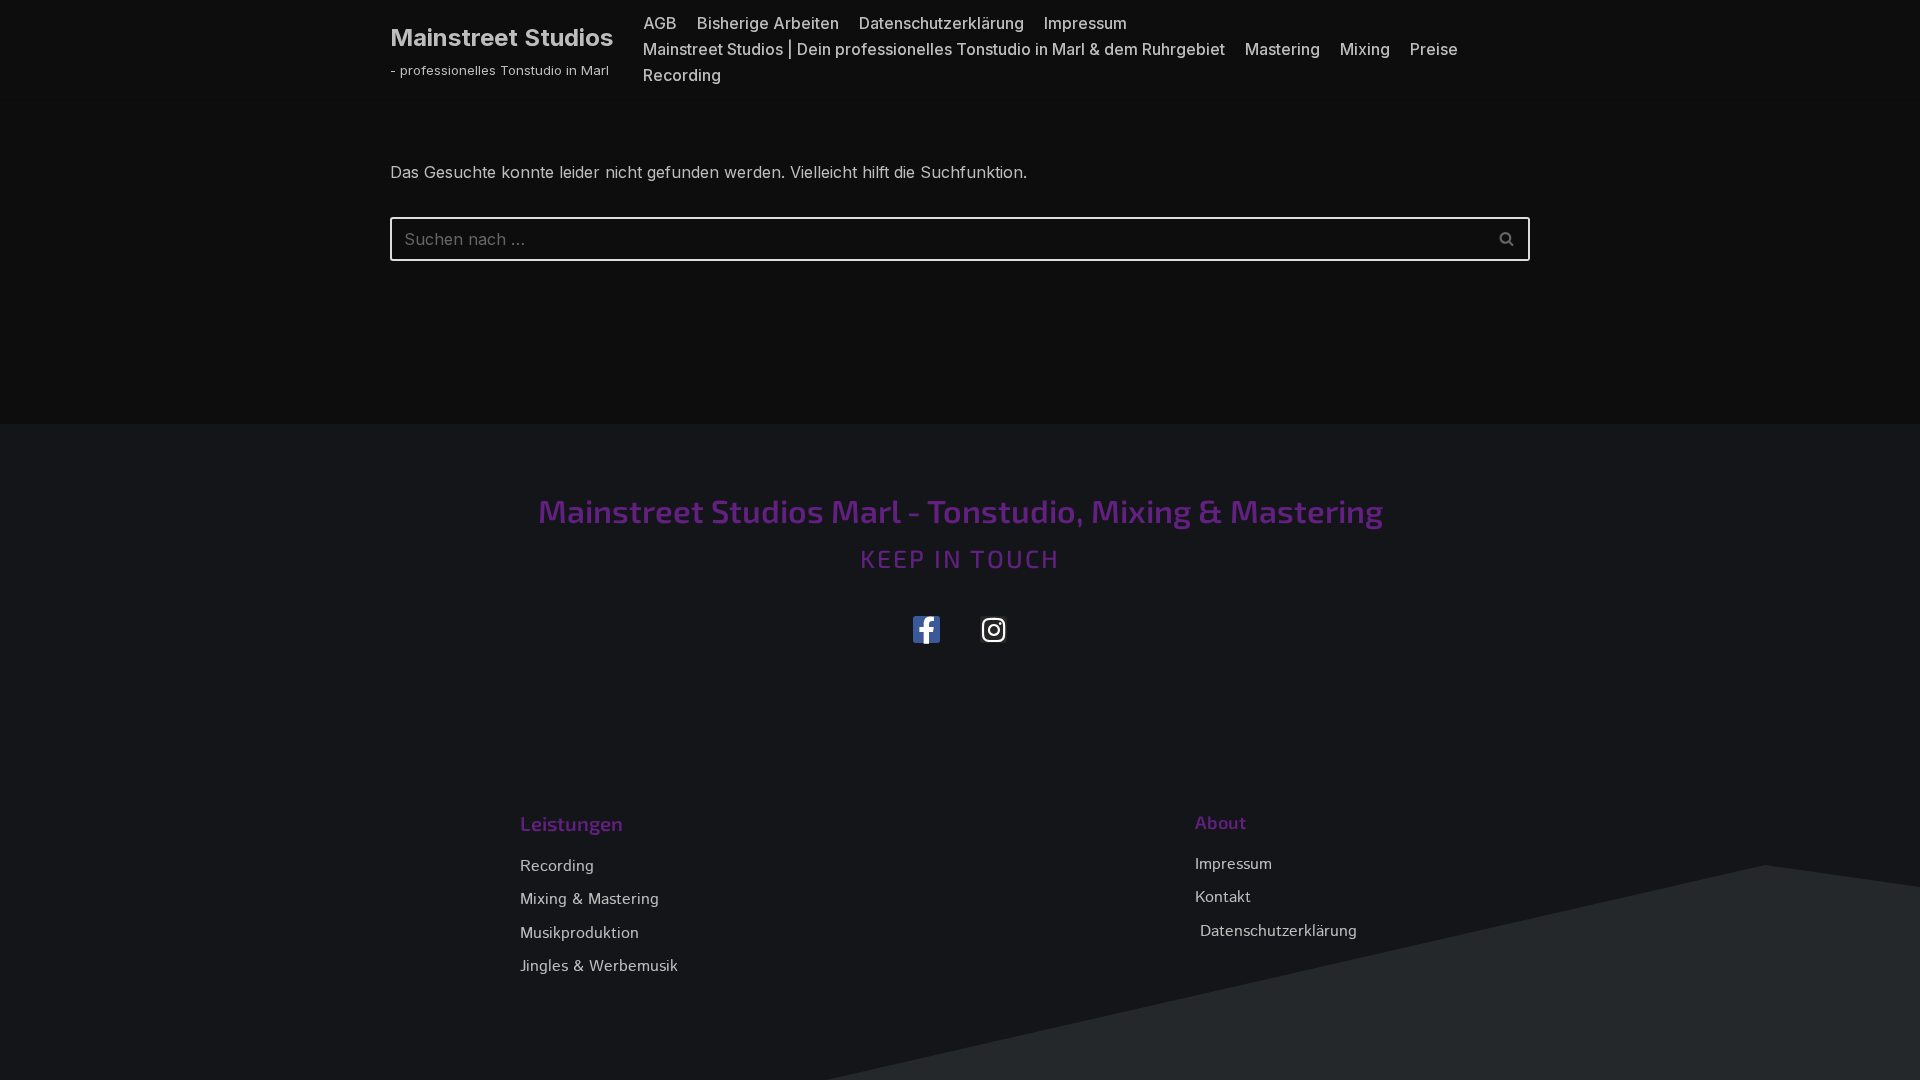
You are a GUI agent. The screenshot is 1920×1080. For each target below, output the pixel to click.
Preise (1434, 49)
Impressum (1085, 23)
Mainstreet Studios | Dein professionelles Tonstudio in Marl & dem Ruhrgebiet (934, 49)
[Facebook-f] (926, 629)
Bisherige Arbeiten (768, 23)
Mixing (1365, 49)
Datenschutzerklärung (941, 23)
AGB (660, 23)
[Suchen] (1507, 239)
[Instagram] (993, 629)
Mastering (1282, 49)
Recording (682, 75)
